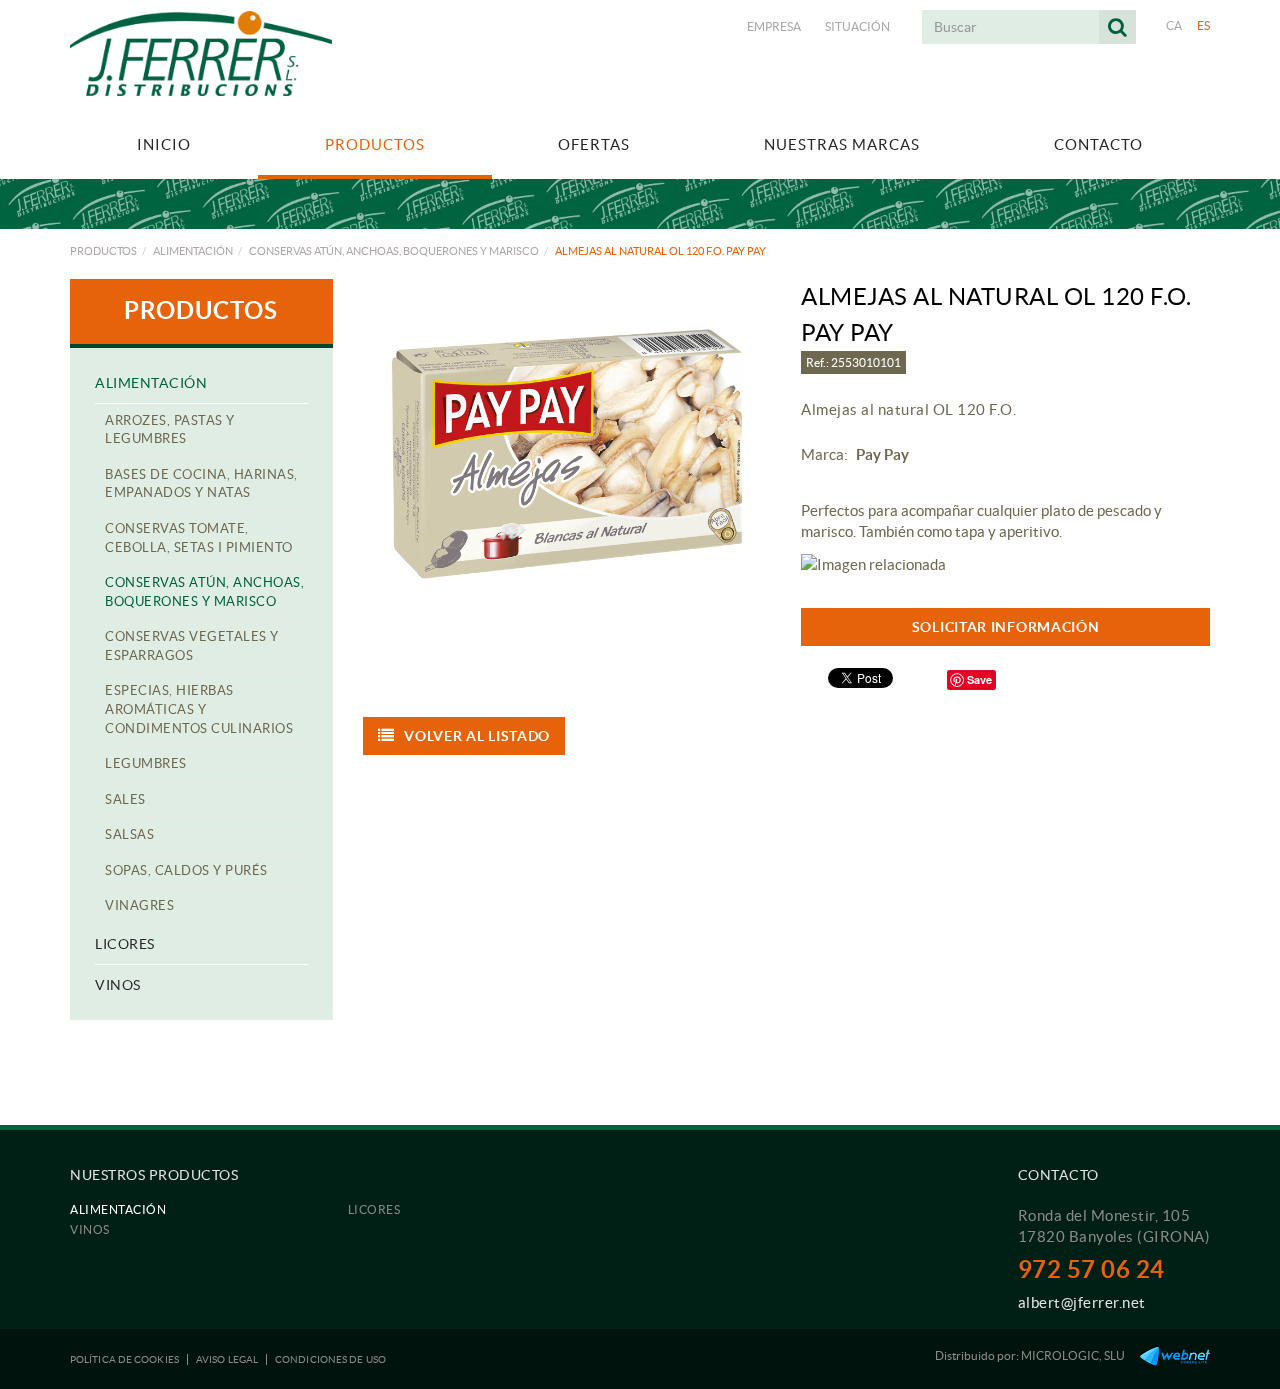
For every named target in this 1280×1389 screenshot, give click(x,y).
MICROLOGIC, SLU (1073, 1355)
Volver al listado (477, 736)
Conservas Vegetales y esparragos (192, 646)
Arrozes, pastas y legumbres (170, 430)
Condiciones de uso (330, 1359)
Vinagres (139, 905)
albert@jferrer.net (1082, 1302)
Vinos (118, 985)
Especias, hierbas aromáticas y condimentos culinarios (199, 709)
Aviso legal (227, 1359)
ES (1204, 25)
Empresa (774, 26)
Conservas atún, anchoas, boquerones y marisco (394, 251)
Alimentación (193, 251)
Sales (125, 799)
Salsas (129, 834)
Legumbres (146, 763)
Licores (125, 944)
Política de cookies (124, 1359)
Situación (857, 26)
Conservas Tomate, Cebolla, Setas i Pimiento (199, 538)
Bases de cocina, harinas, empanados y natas (201, 484)
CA (1174, 25)
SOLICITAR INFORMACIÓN (1006, 627)
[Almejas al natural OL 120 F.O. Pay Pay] (567, 454)
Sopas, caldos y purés (186, 870)
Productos (103, 251)
